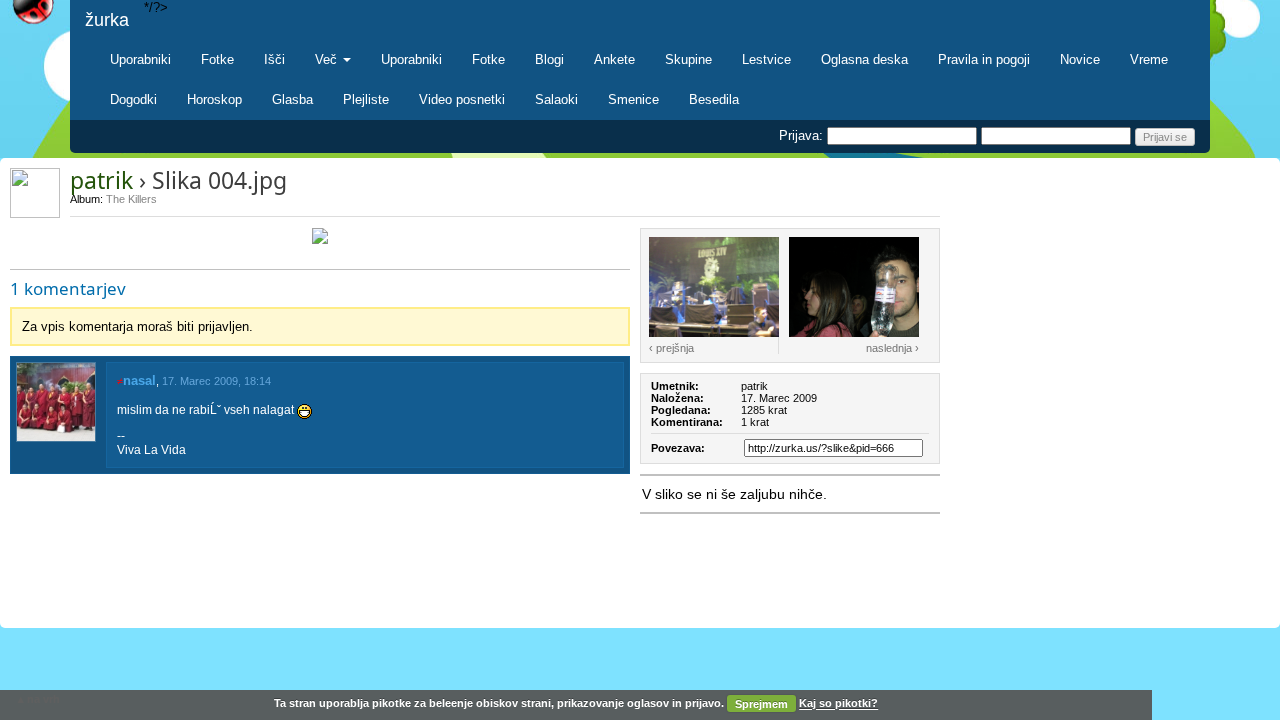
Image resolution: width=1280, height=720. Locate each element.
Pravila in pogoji (984, 59)
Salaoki (556, 99)
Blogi (549, 59)
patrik (101, 180)
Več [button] (328, 59)
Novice (1080, 59)
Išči (274, 59)
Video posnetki (462, 99)
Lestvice (766, 59)
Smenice (633, 99)
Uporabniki (140, 59)
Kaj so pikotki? (838, 704)
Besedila (714, 99)
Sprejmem (761, 704)
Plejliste (366, 99)
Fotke (217, 59)
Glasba (292, 99)
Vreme (1149, 59)
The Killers (131, 199)
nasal (139, 380)
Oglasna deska (864, 59)
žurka (107, 20)
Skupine (688, 59)
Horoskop (214, 99)
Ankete (614, 59)
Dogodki (133, 99)
